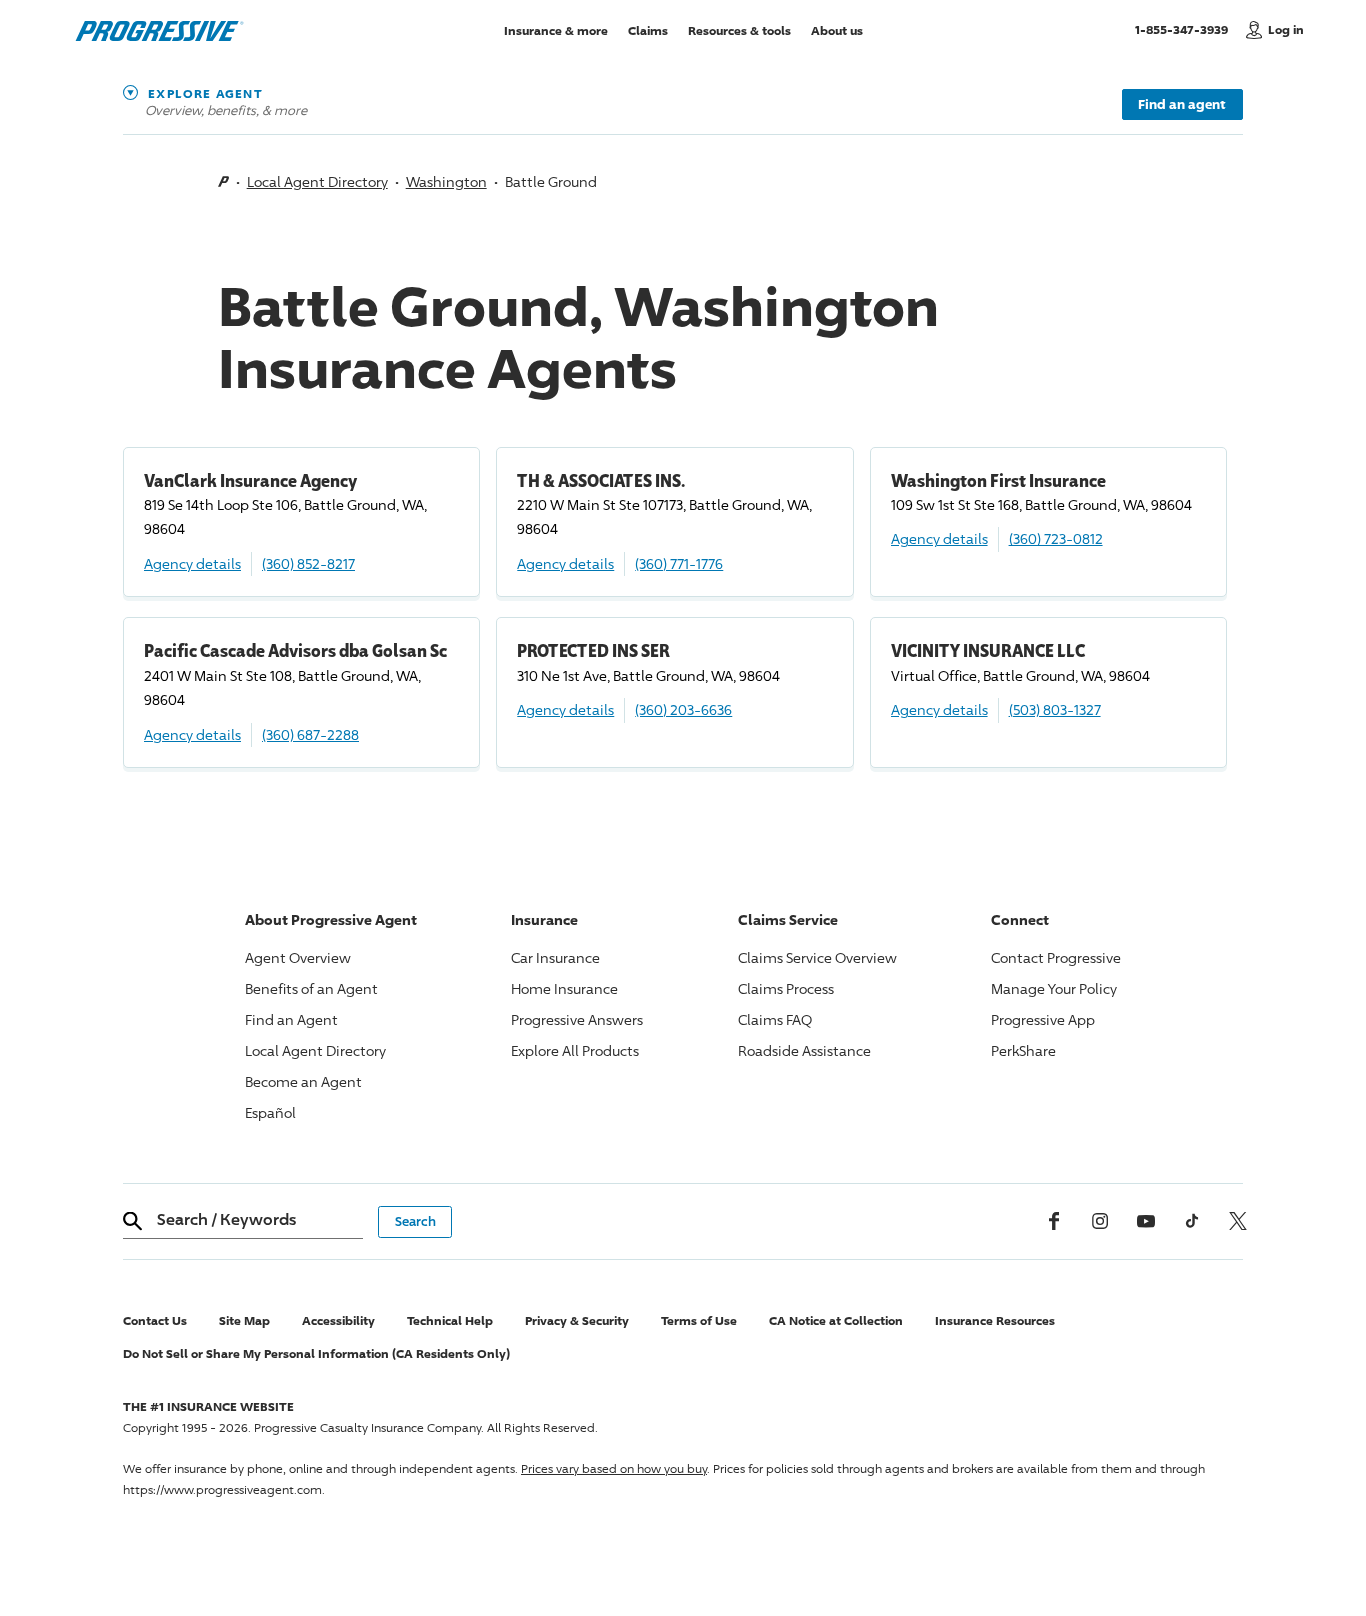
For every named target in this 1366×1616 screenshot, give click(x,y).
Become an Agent (303, 1081)
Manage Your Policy (1054, 988)
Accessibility (338, 1320)
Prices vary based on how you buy (614, 1468)
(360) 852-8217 (308, 563)
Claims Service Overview (817, 957)
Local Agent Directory (317, 181)
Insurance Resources (995, 1320)
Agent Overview (298, 957)
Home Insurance (564, 988)
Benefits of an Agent (311, 988)
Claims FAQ (775, 1019)
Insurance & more (556, 29)
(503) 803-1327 (1055, 709)
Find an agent (1182, 104)
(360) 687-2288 (310, 734)
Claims (648, 29)
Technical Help (450, 1320)
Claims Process (786, 988)
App (1043, 1019)
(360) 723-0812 (1056, 538)
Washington (446, 181)
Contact (1056, 957)
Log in (1286, 29)
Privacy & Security (577, 1320)
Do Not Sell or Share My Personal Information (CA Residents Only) (316, 1353)
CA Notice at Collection (836, 1320)
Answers (577, 1019)
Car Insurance (555, 957)
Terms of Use (699, 1320)
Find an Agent (291, 1019)
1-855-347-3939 (1185, 29)
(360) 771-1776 (679, 563)
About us (837, 29)
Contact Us (155, 1320)
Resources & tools (739, 29)
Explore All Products (575, 1050)
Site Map (244, 1320)
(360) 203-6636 (683, 709)
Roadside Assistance (804, 1050)
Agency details (192, 563)
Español (270, 1112)
